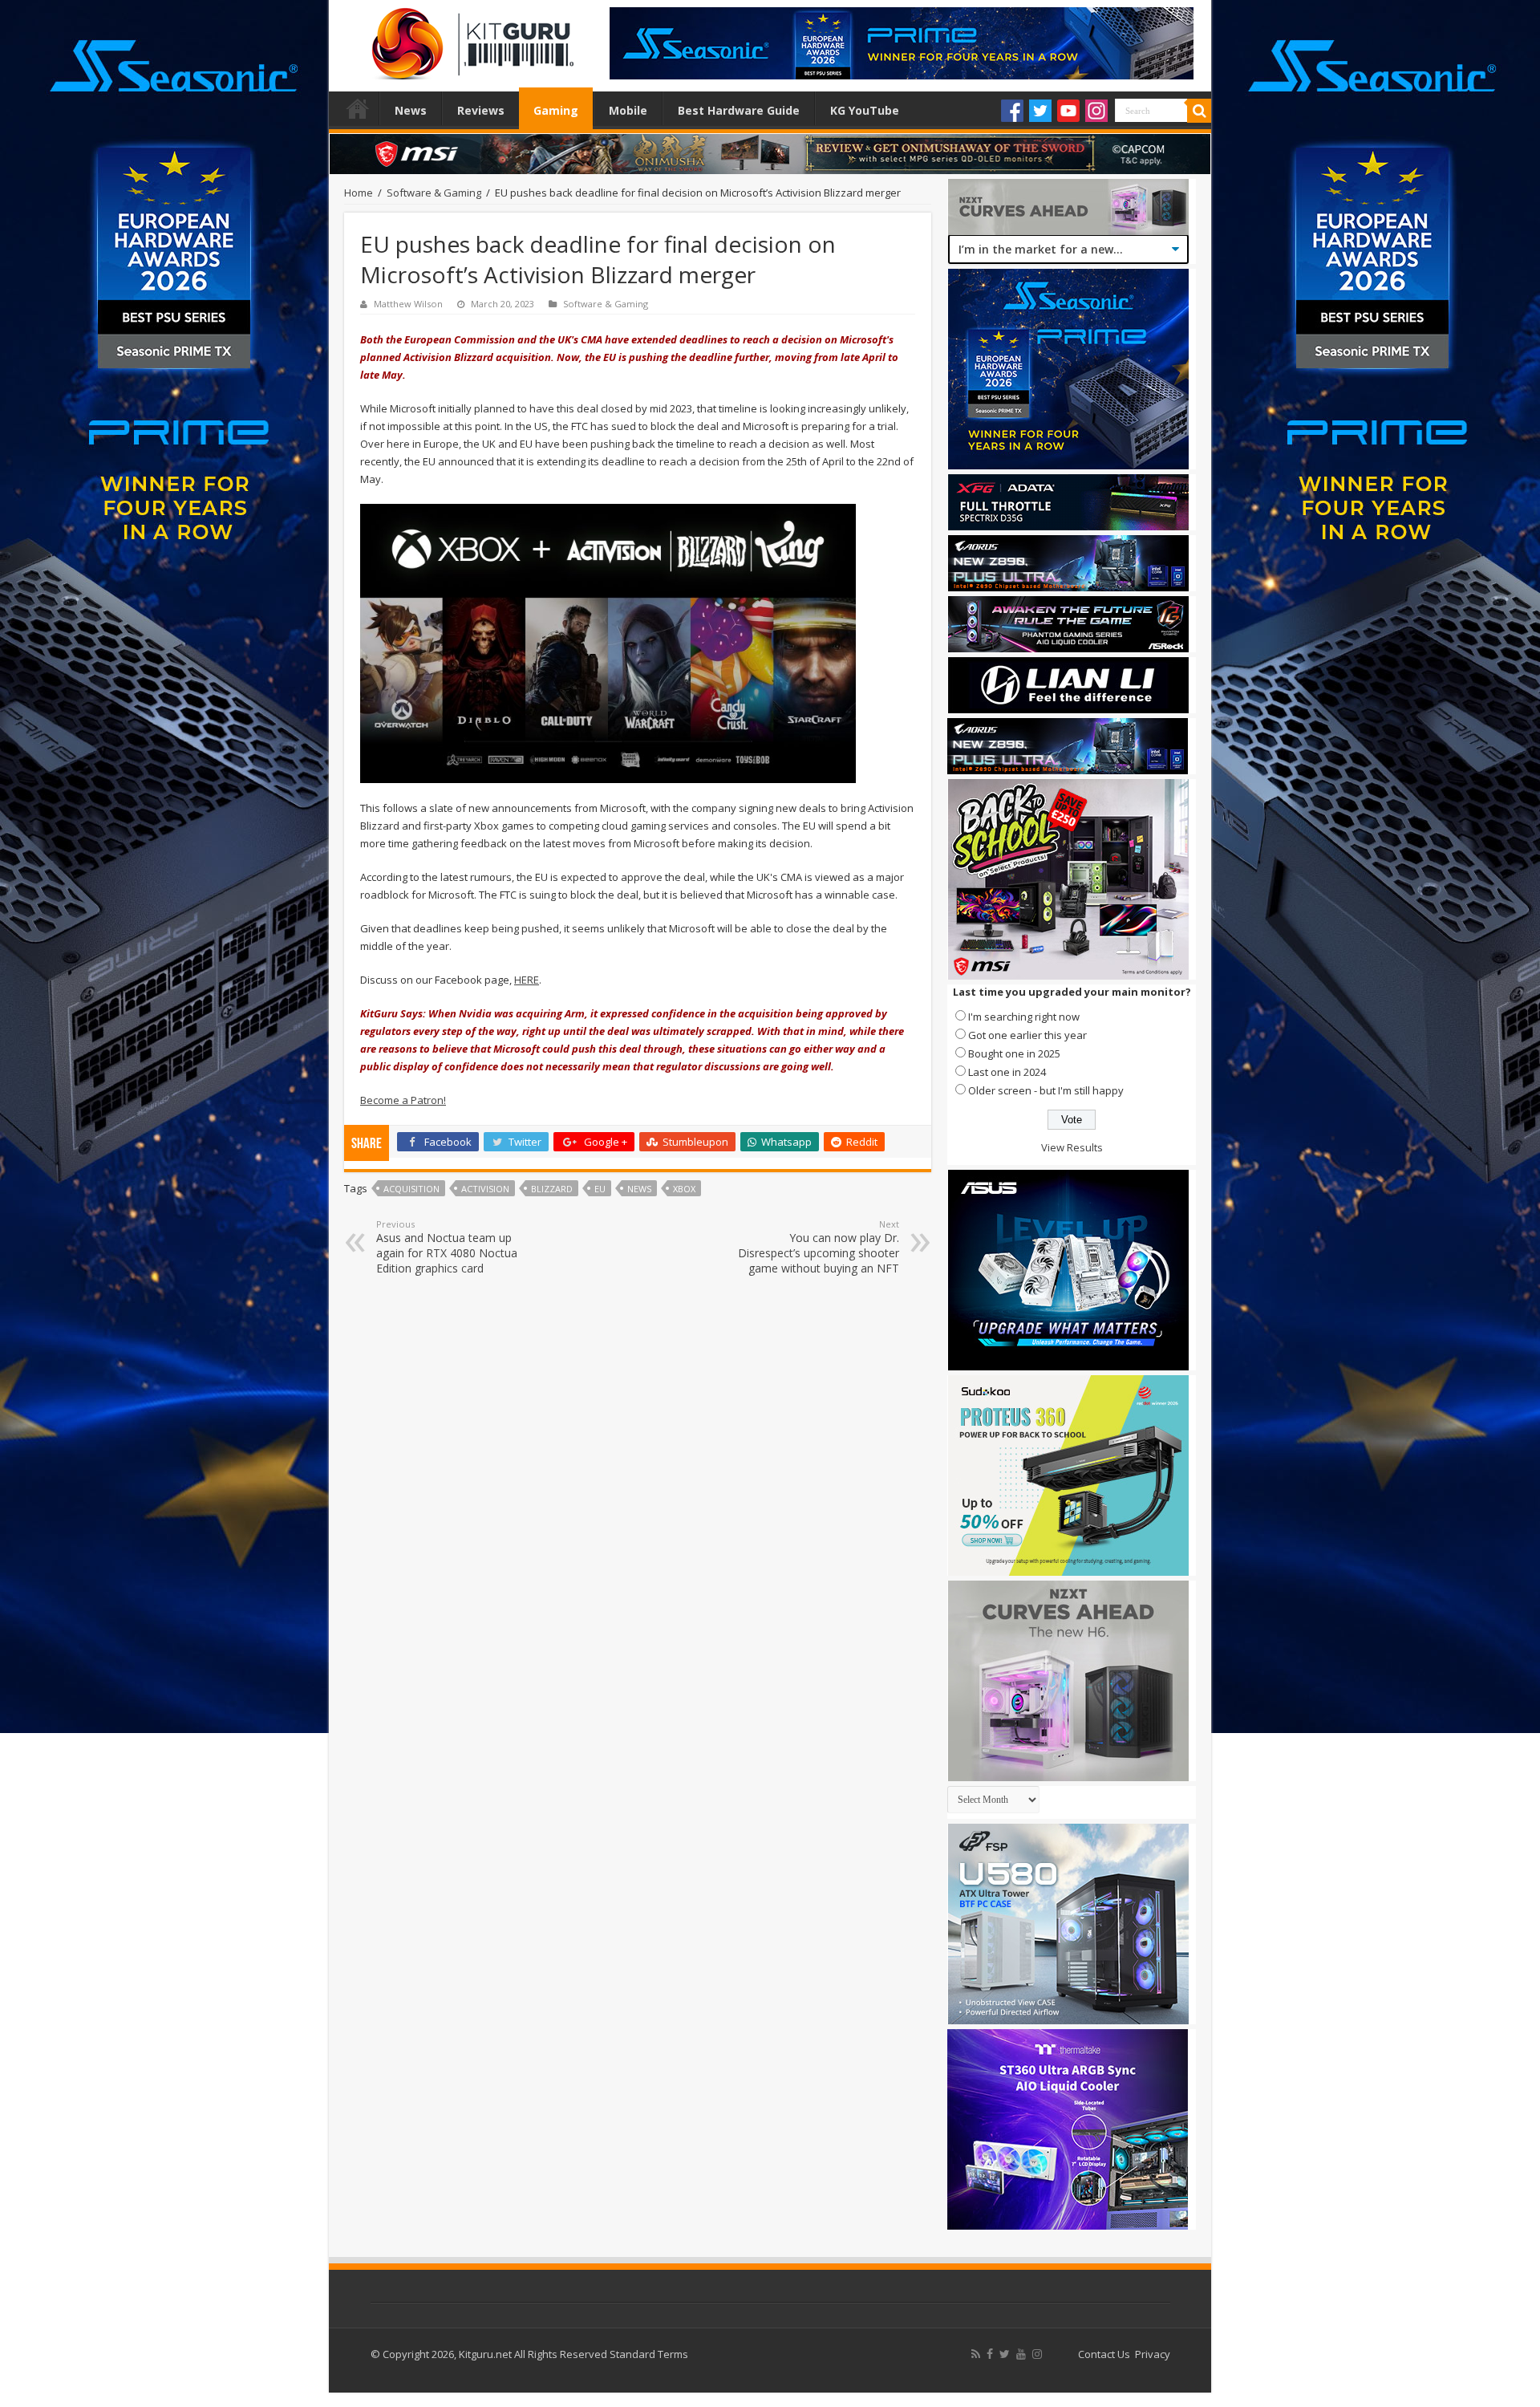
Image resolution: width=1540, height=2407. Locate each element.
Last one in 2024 (1007, 1072)
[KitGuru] (469, 39)
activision (485, 1189)
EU (600, 1189)
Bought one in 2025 (1014, 1053)
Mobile (628, 110)
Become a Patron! (403, 1100)
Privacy (1153, 2354)
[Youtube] (1068, 111)
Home (358, 108)
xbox (684, 1189)
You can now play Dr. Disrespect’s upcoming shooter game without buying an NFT (819, 1247)
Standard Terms (649, 2354)
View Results (1072, 1147)
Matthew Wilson (408, 304)
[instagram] (1037, 2354)
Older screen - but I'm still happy (1046, 1090)
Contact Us (1104, 2354)
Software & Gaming (434, 193)
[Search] (1199, 111)
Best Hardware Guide (739, 110)
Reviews (481, 110)
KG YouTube (865, 110)
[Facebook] (1012, 111)
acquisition (411, 1189)
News (411, 110)
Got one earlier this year (1027, 1035)
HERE (527, 980)
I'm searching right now (1024, 1017)
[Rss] (976, 2354)
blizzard (552, 1189)
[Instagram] (1096, 111)
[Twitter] (1040, 111)
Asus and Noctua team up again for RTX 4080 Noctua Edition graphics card (447, 1247)
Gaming (556, 110)
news (639, 1189)
